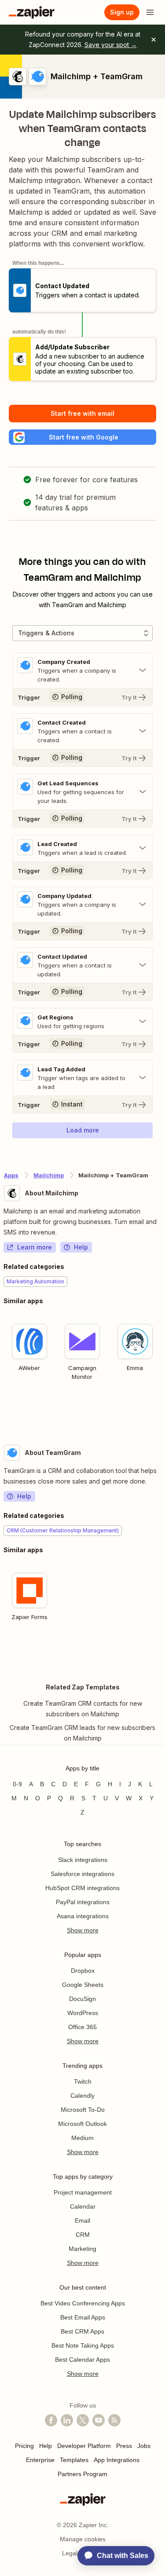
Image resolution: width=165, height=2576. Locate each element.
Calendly (82, 2096)
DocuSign (82, 1999)
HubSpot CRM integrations (82, 1888)
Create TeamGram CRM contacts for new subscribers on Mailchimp (83, 1709)
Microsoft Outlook (82, 2124)
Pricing (24, 2446)
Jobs (144, 2446)
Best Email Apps (83, 2317)
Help (81, 1247)
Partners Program (82, 2474)
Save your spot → (111, 45)
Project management (83, 2192)
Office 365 (82, 2027)
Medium (82, 2138)
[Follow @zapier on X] (83, 2420)
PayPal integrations (83, 1902)
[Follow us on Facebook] (51, 2420)
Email (82, 2221)
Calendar (83, 2206)
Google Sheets (83, 1985)
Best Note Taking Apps (83, 2345)
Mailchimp (49, 1175)
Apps (11, 1175)
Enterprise (40, 2460)
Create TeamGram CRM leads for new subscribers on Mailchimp (82, 1733)
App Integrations (117, 2460)
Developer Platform (84, 2446)
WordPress (83, 2013)
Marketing (82, 2249)
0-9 (17, 1784)
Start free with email (82, 413)
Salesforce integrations (82, 1874)
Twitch (83, 2081)
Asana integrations (83, 1916)
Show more (83, 1930)
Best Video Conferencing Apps (83, 2303)
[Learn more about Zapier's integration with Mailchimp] (161, 1412)
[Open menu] (150, 12)
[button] (82, 437)
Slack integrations (83, 1860)
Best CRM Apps (82, 2331)
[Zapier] (32, 12)
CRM (83, 2235)
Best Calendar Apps (82, 2360)
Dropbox (83, 1971)
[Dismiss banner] (154, 40)
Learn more (35, 1247)
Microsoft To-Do (83, 2110)
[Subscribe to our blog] (114, 2420)
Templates (74, 2460)
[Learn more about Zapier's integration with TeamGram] (161, 1653)
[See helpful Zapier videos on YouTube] (99, 2420)
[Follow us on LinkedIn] (67, 2420)
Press (124, 2446)
